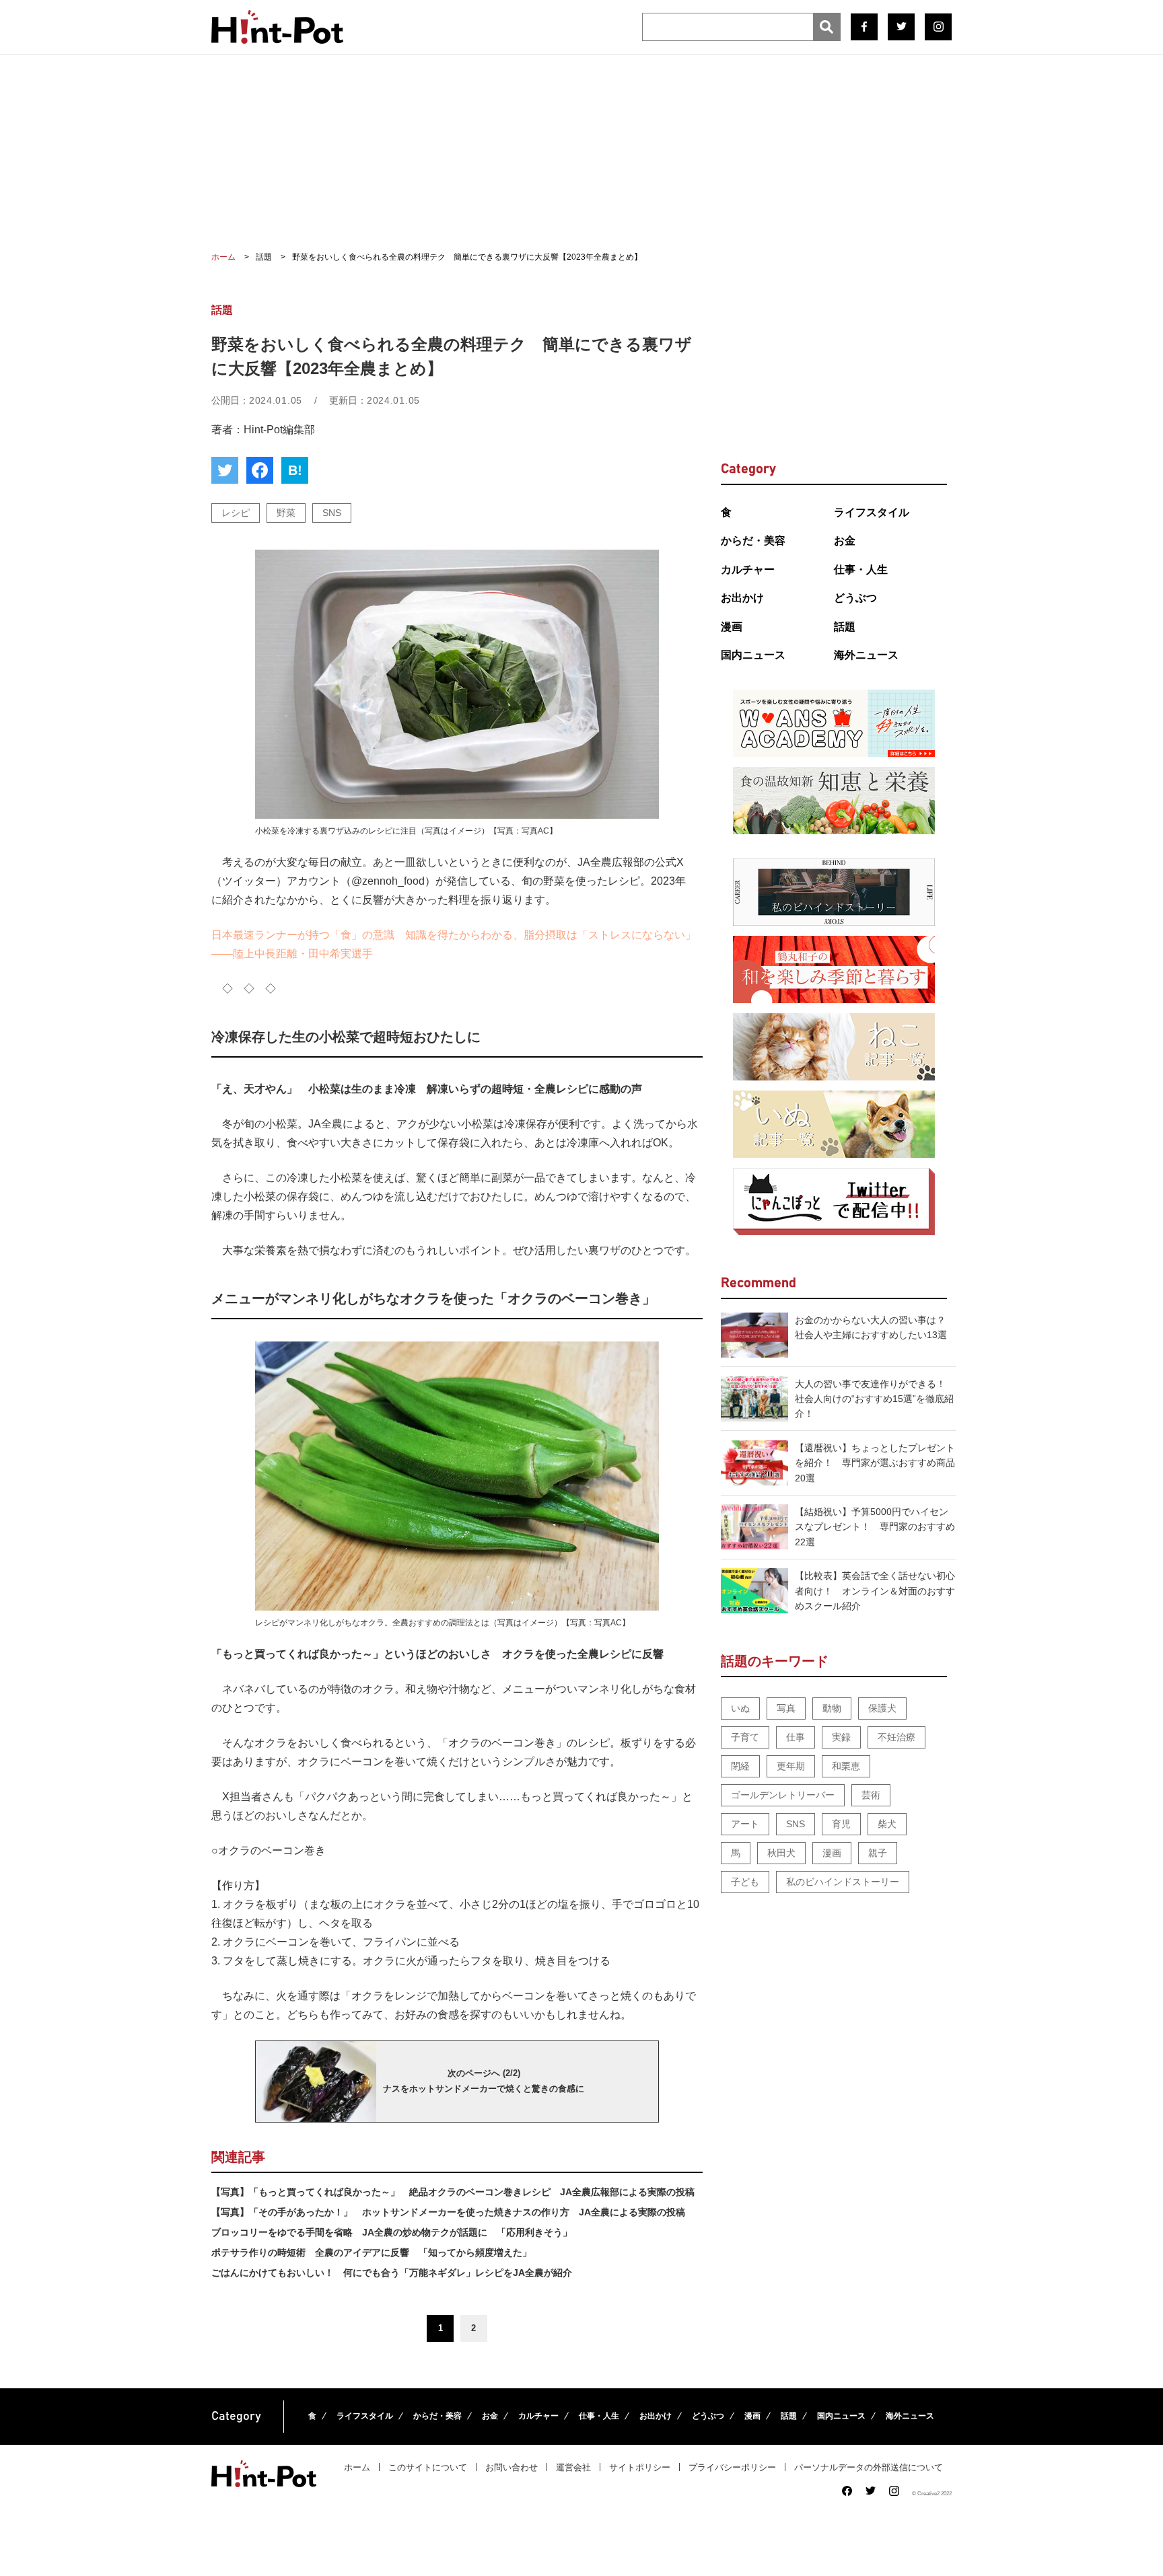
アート (745, 1824)
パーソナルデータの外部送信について (869, 2467)
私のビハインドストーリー (843, 1882)
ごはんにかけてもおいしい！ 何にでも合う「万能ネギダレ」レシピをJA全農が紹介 (392, 2273)
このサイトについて (428, 2467)
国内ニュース (753, 655)
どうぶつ (855, 598)
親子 (878, 1853)
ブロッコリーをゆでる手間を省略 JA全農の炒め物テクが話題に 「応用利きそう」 (392, 2232)
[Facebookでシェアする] (260, 470)
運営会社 (573, 2467)
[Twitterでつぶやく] (225, 470)
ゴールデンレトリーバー (783, 1795)
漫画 (732, 627)
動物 (832, 1708)
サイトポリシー (640, 2467)
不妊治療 (896, 1737)
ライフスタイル (872, 512)
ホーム (357, 2467)
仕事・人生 (861, 569)
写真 (786, 1708)
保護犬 (882, 1708)
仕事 (796, 1737)
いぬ (740, 1708)
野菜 (286, 513)
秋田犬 (781, 1853)
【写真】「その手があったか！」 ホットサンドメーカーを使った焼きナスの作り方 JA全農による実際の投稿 (448, 2212)
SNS (332, 513)
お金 (845, 541)
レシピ (236, 513)
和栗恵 (846, 1766)
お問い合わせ (512, 2467)
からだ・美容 (753, 541)
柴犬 (887, 1824)
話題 (845, 627)
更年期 (791, 1766)
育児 (841, 1824)
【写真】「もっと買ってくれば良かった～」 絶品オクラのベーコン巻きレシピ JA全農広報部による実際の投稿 (453, 2192)
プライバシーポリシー (732, 2467)
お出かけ (742, 598)
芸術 (871, 1795)
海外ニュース (866, 655)
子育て (745, 1737)
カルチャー (748, 569)
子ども (745, 1882)
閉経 (740, 1766)
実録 (841, 1737)
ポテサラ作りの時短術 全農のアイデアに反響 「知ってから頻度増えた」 (372, 2252)
